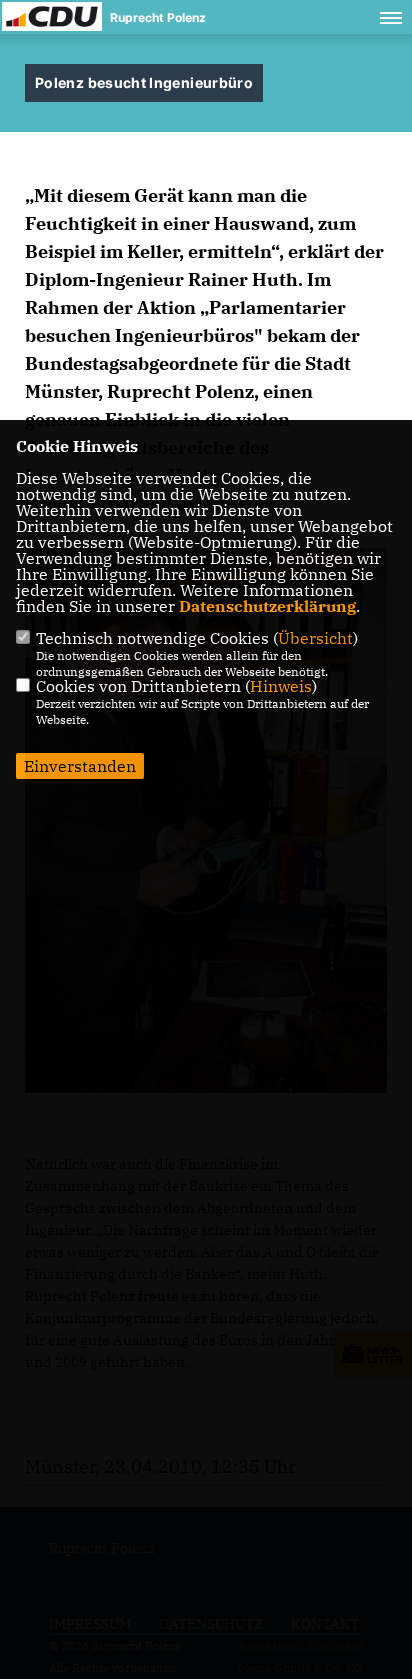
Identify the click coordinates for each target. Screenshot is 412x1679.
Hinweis (281, 686)
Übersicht (315, 638)
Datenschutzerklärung (267, 606)
